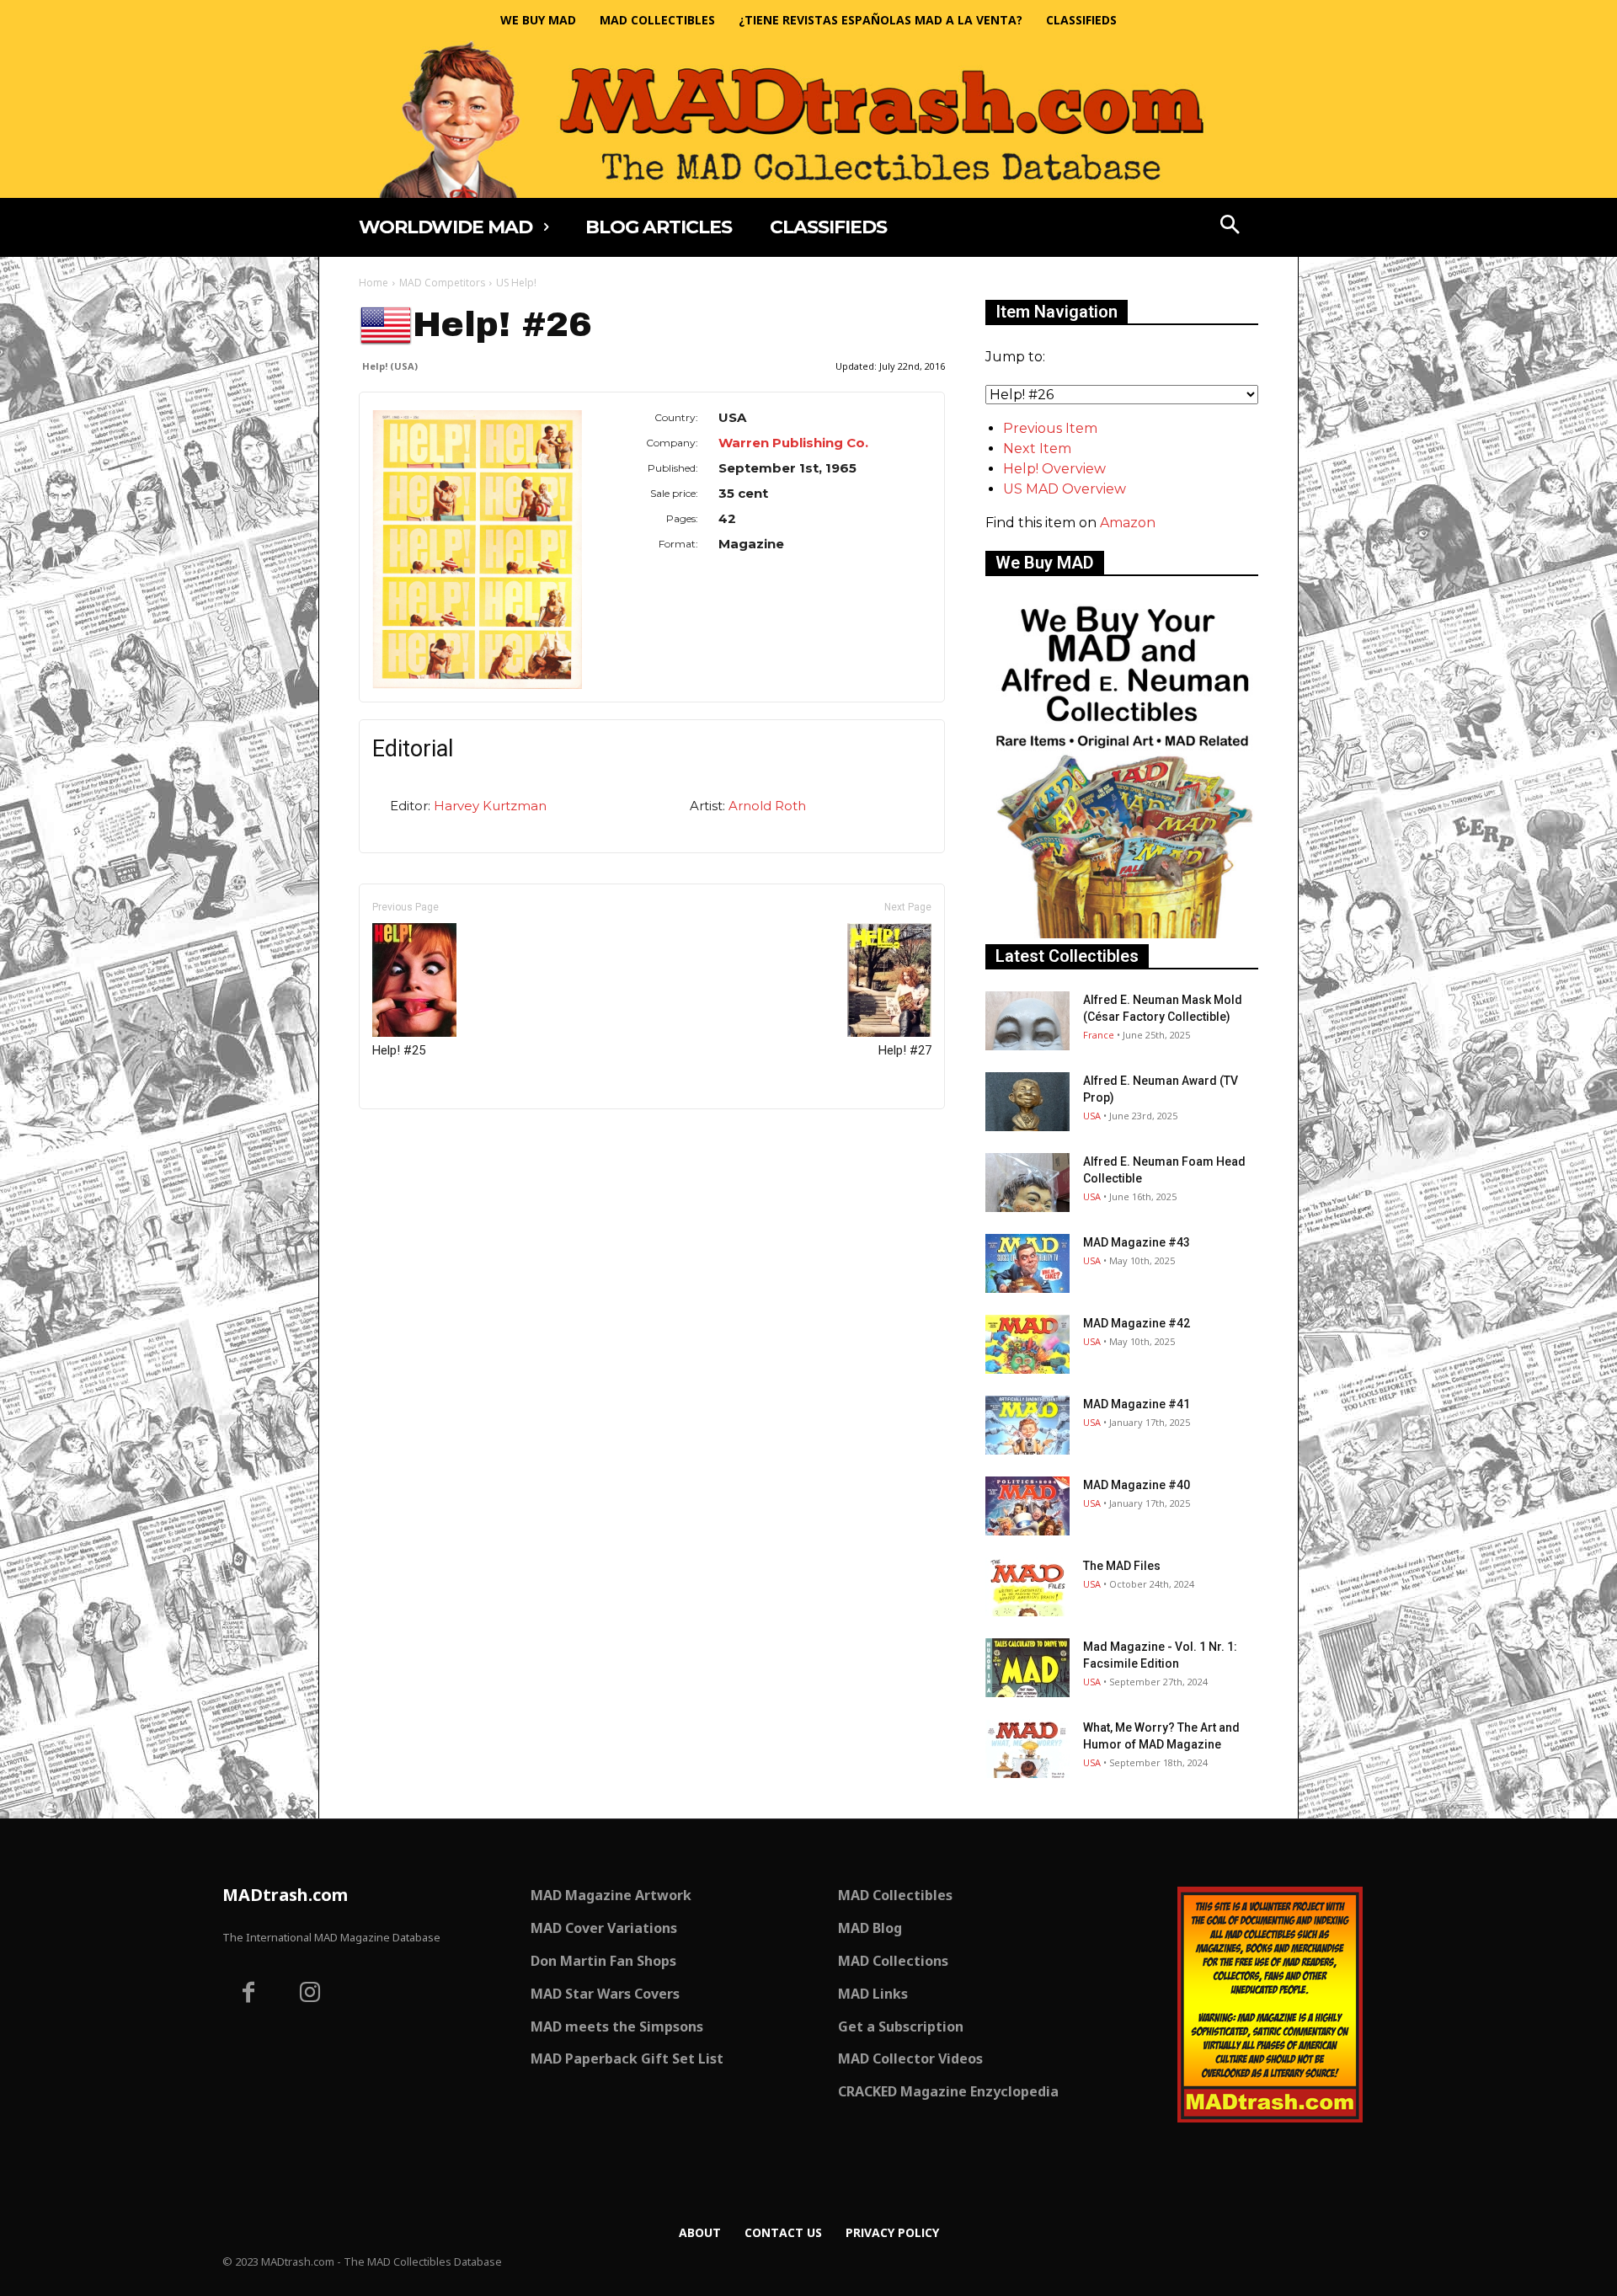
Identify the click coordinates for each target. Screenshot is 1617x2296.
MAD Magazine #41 (1137, 1404)
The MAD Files (1122, 1566)
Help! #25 (399, 1050)
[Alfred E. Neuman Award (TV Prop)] (1027, 1102)
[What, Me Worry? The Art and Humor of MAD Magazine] (1027, 1749)
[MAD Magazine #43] (1027, 1263)
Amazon (1128, 523)
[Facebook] (248, 1994)
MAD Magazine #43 (1137, 1242)
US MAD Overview (1065, 489)
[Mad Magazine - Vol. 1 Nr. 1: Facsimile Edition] (1027, 1668)
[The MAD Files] (1027, 1587)
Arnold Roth (767, 806)
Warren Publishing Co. (793, 443)
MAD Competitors (442, 283)
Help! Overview (1054, 469)
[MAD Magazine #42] (1027, 1344)
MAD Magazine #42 (1137, 1323)
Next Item (1037, 449)
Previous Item (1050, 428)
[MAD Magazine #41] (1027, 1425)
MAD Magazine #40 (1137, 1485)
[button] (1230, 227)
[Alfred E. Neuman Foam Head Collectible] (1027, 1183)
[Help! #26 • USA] (477, 550)
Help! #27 (905, 1050)
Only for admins (417, 1137)
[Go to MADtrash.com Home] (808, 119)
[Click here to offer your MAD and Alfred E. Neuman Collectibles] (1122, 934)
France (1099, 1035)
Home (374, 283)
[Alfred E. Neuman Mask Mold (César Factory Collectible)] (1027, 1021)
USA (1092, 1116)
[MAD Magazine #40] (1027, 1506)
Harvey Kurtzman (490, 806)
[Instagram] (311, 1994)
